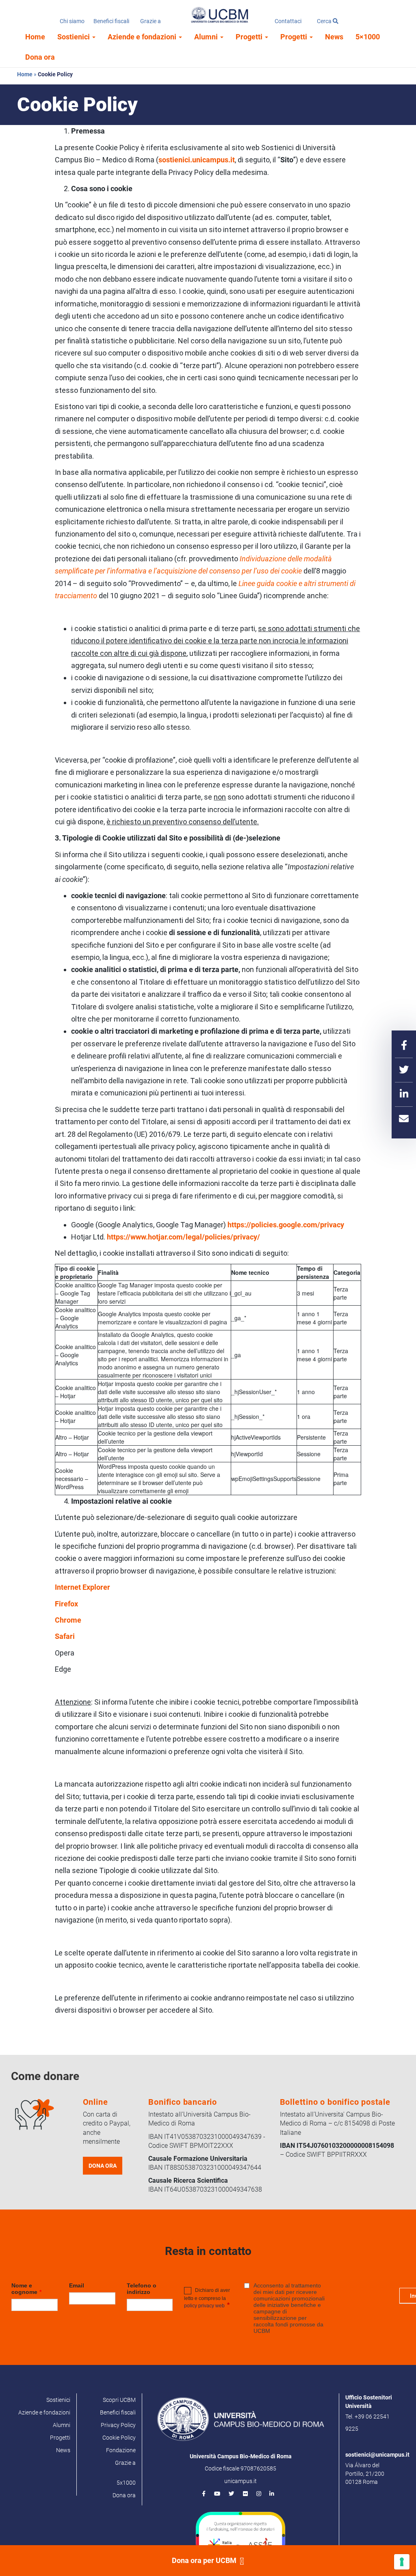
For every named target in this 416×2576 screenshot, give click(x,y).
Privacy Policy (118, 2425)
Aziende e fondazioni (143, 37)
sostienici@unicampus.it (377, 2455)
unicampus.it (240, 2481)
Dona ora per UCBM (204, 2560)
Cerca (325, 21)
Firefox (66, 1604)
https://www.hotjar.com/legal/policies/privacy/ (183, 1237)
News (334, 37)
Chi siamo (72, 21)
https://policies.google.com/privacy (286, 1225)
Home (35, 37)
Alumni (207, 37)
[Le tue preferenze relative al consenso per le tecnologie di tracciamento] (402, 2562)
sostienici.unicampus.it (197, 160)
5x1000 (126, 2483)
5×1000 (368, 37)
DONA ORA (103, 2166)
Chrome (68, 1620)
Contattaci (288, 21)
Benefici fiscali (111, 21)
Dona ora (40, 57)
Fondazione (121, 2450)
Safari (65, 1636)
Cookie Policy (119, 2438)
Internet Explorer (82, 1587)
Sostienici (74, 37)
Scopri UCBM (119, 2400)
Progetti (250, 37)
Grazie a (151, 21)
